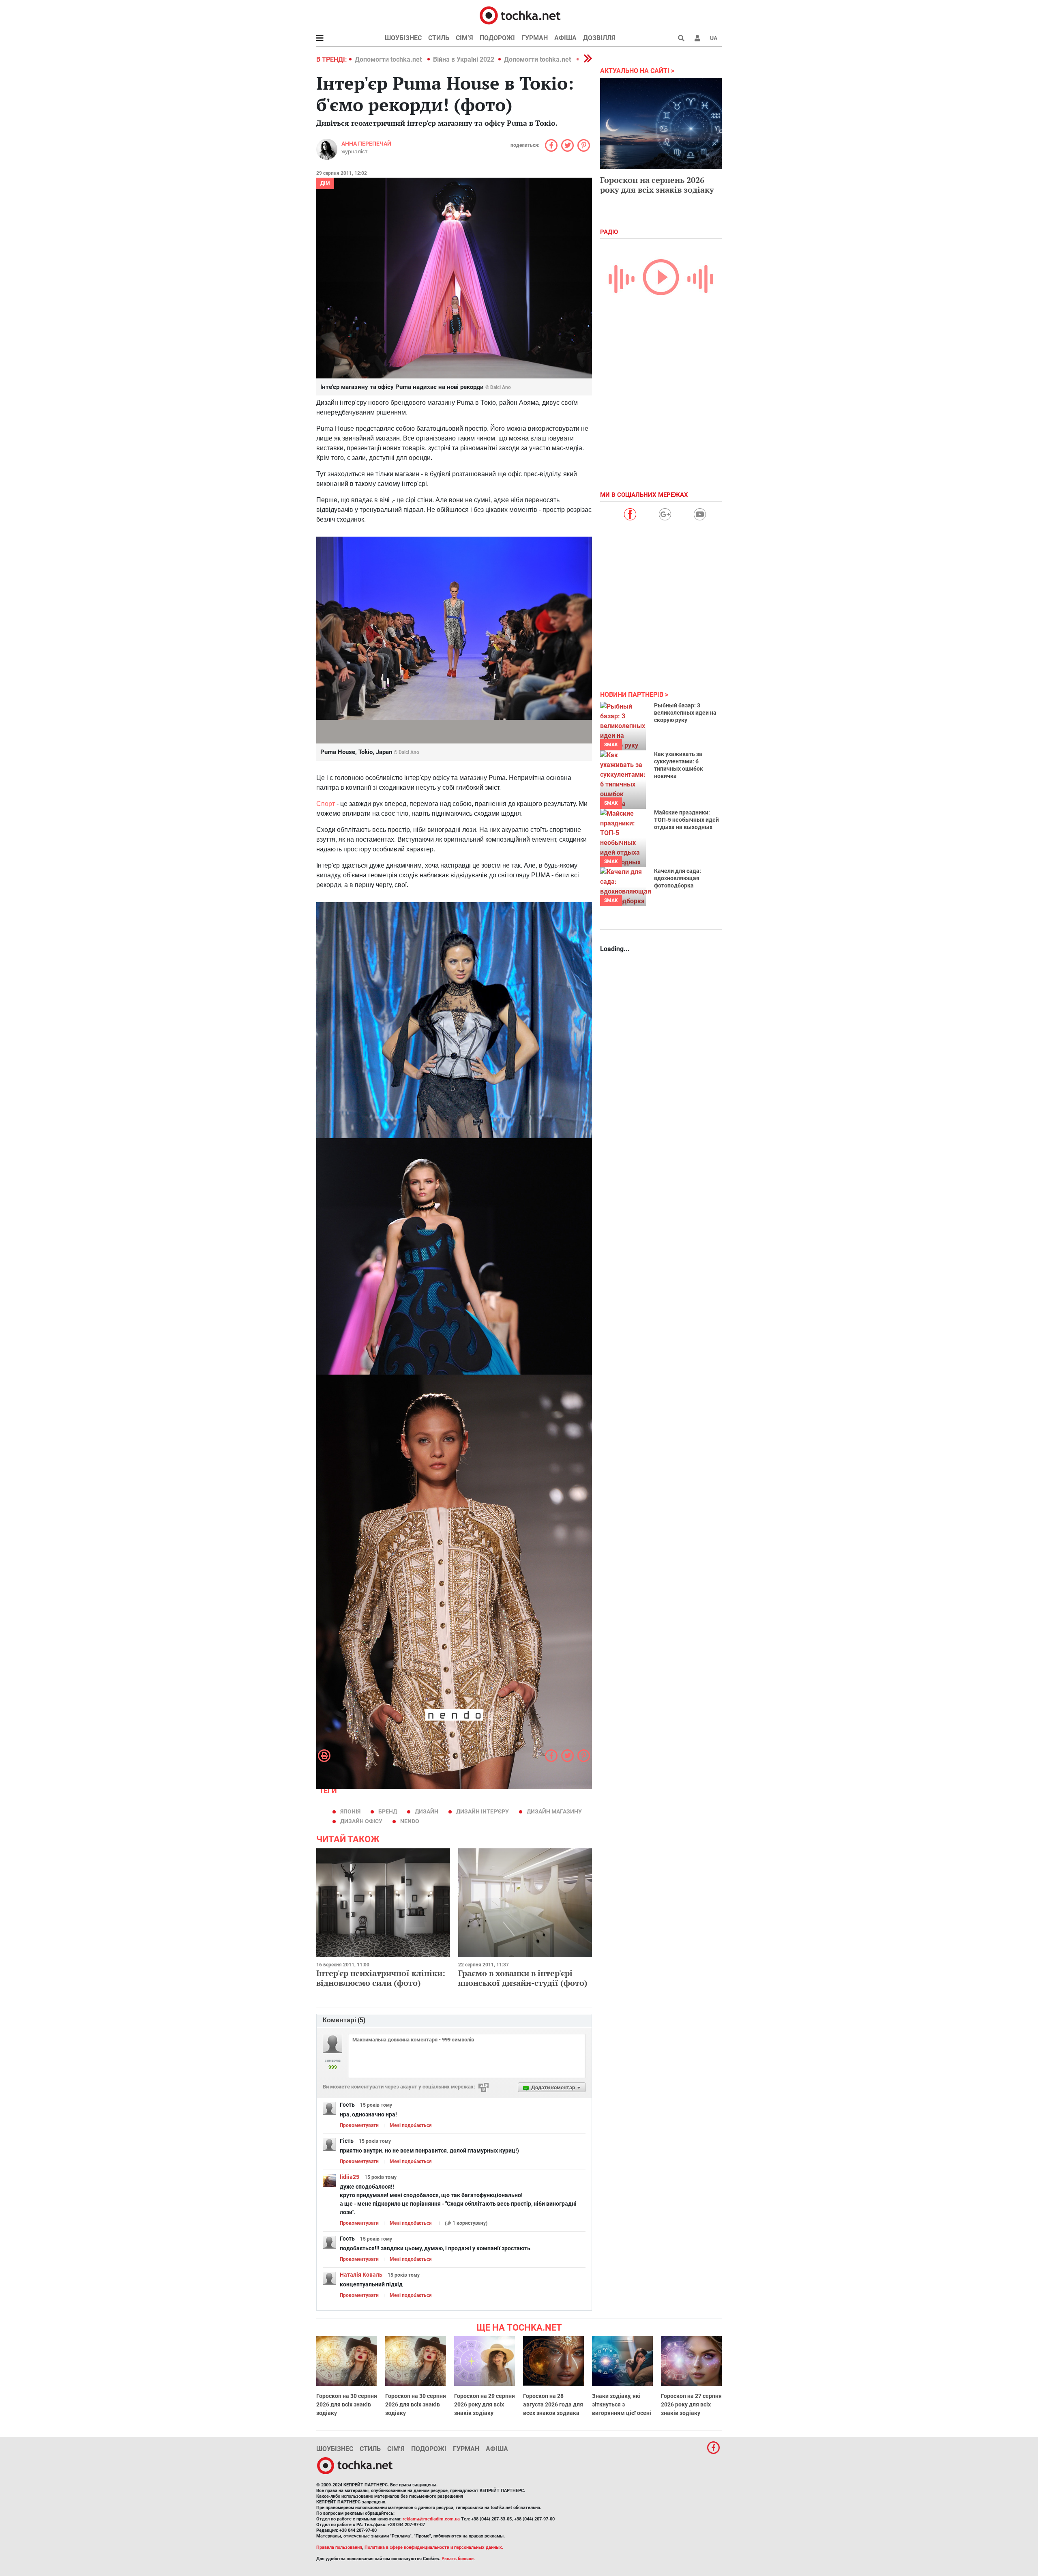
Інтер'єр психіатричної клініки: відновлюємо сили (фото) (381, 1978)
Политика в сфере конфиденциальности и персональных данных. (434, 2547)
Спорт (326, 804)
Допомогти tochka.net (389, 59)
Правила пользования (339, 2547)
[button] (697, 38)
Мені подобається (411, 2125)
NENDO (410, 1821)
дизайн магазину (554, 1811)
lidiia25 (350, 2177)
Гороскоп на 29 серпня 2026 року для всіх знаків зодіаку (485, 2404)
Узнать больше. (458, 2559)
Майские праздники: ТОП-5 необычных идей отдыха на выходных (686, 820)
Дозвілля (599, 38)
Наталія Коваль (361, 2275)
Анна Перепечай (366, 144)
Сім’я (464, 38)
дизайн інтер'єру (483, 1811)
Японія (350, 1811)
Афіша (565, 38)
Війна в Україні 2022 (464, 59)
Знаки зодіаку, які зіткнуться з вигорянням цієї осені (622, 2404)
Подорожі (497, 38)
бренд (388, 1811)
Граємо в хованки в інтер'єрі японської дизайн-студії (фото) (523, 1978)
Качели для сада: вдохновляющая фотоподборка (678, 878)
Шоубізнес (403, 38)
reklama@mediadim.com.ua (431, 2519)
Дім (325, 183)
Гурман (535, 38)
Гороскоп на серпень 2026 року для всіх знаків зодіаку (657, 185)
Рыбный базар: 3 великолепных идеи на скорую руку (685, 713)
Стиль (439, 38)
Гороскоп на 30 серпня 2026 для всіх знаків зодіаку (347, 2404)
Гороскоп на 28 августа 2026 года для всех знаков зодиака (553, 2404)
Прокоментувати (359, 2125)
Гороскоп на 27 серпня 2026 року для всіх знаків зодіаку (691, 2404)
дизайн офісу (361, 1821)
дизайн (427, 1811)
